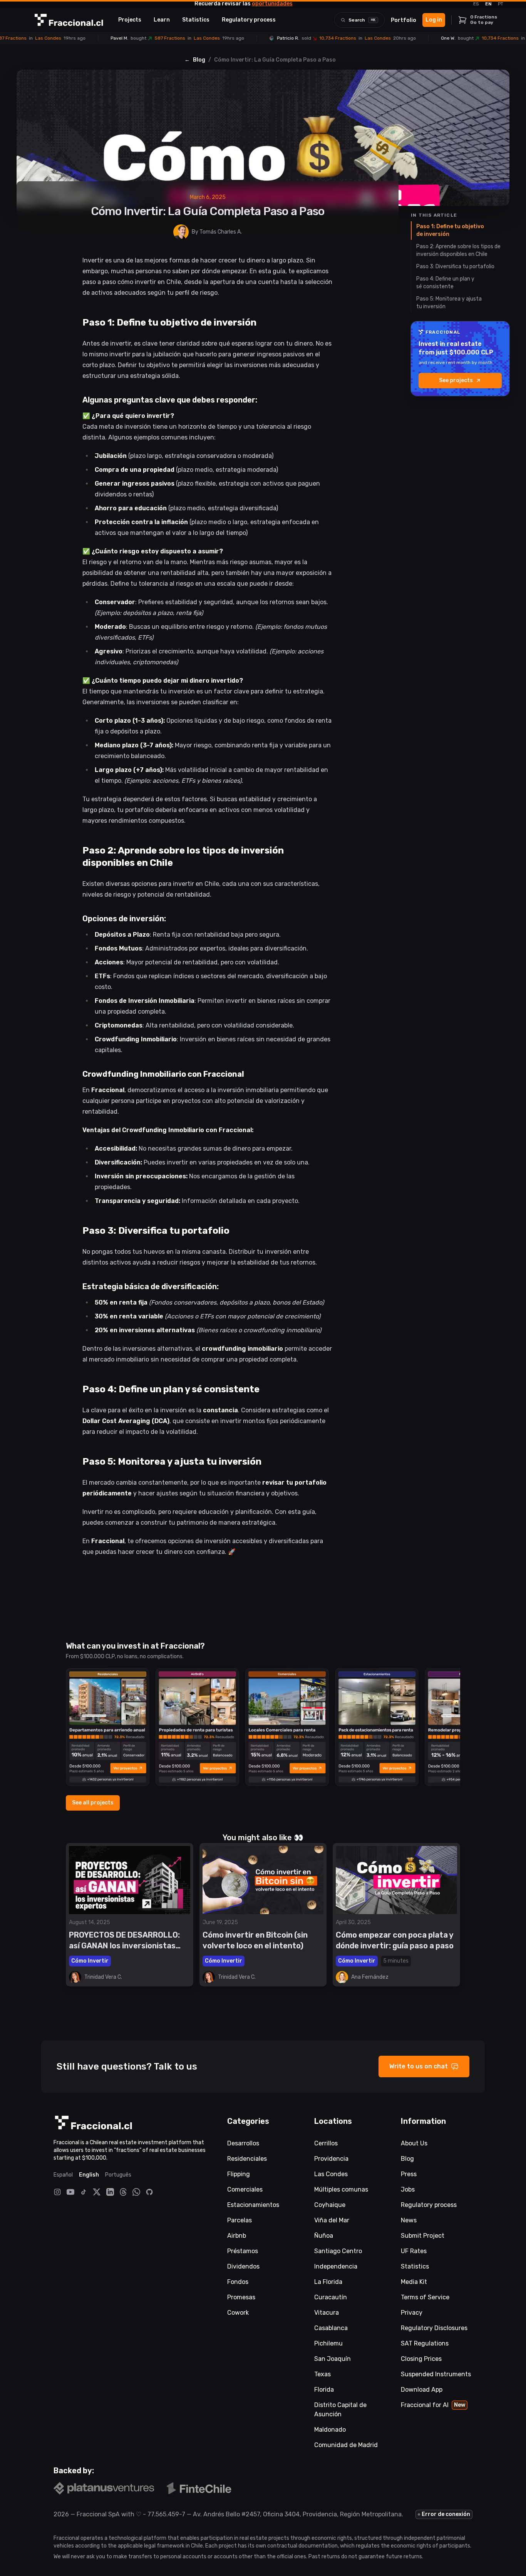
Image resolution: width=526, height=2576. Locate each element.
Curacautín (331, 2297)
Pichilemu (328, 2343)
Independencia (336, 2266)
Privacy (412, 2313)
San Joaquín (333, 2359)
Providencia (331, 2159)
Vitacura (327, 2313)
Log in (434, 20)
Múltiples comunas (341, 2189)
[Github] (149, 2192)
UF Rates (414, 2251)
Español (63, 2175)
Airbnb (237, 2236)
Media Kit (414, 2282)
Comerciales (245, 2189)
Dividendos (243, 2266)
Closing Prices (421, 2359)
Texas (322, 2374)
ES (476, 4)
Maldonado (330, 2430)
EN (488, 4)
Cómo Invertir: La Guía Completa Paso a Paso (275, 60)
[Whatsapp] (136, 2192)
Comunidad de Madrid (346, 2445)
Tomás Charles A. (221, 232)
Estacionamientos (253, 2205)
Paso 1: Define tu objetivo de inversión (450, 230)
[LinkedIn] (110, 2192)
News (409, 2220)
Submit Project (423, 2236)
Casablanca (331, 2328)
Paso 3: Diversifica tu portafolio (455, 266)
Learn (162, 20)
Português (118, 2175)
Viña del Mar (332, 2220)
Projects (130, 20)
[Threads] (123, 2192)
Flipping (239, 2174)
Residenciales (247, 2159)
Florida (324, 2390)
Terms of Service (425, 2297)
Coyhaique (330, 2205)
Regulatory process (249, 20)
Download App (422, 2390)
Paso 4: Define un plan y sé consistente (445, 283)
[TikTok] (84, 2192)
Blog (199, 60)
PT (501, 4)
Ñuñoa (324, 2236)
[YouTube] (70, 2192)
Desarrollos (243, 2143)
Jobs (408, 2189)
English (89, 2175)
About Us (414, 2143)
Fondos (238, 2282)
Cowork (238, 2313)
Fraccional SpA (98, 2514)
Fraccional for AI (433, 2405)
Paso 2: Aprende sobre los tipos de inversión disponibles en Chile (458, 250)
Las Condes (331, 2174)
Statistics (196, 20)
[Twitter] (97, 2192)
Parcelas (240, 2220)
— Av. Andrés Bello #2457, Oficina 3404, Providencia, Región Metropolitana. (294, 2514)
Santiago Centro (338, 2251)
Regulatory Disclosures (434, 2328)
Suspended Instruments (436, 2374)
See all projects (93, 1803)
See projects (456, 380)
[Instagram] (57, 2192)
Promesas (241, 2297)
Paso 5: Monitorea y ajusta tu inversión (449, 303)
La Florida (328, 2282)
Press (409, 2174)
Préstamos (243, 2251)
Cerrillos (326, 2143)
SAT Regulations (425, 2343)
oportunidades (272, 4)
